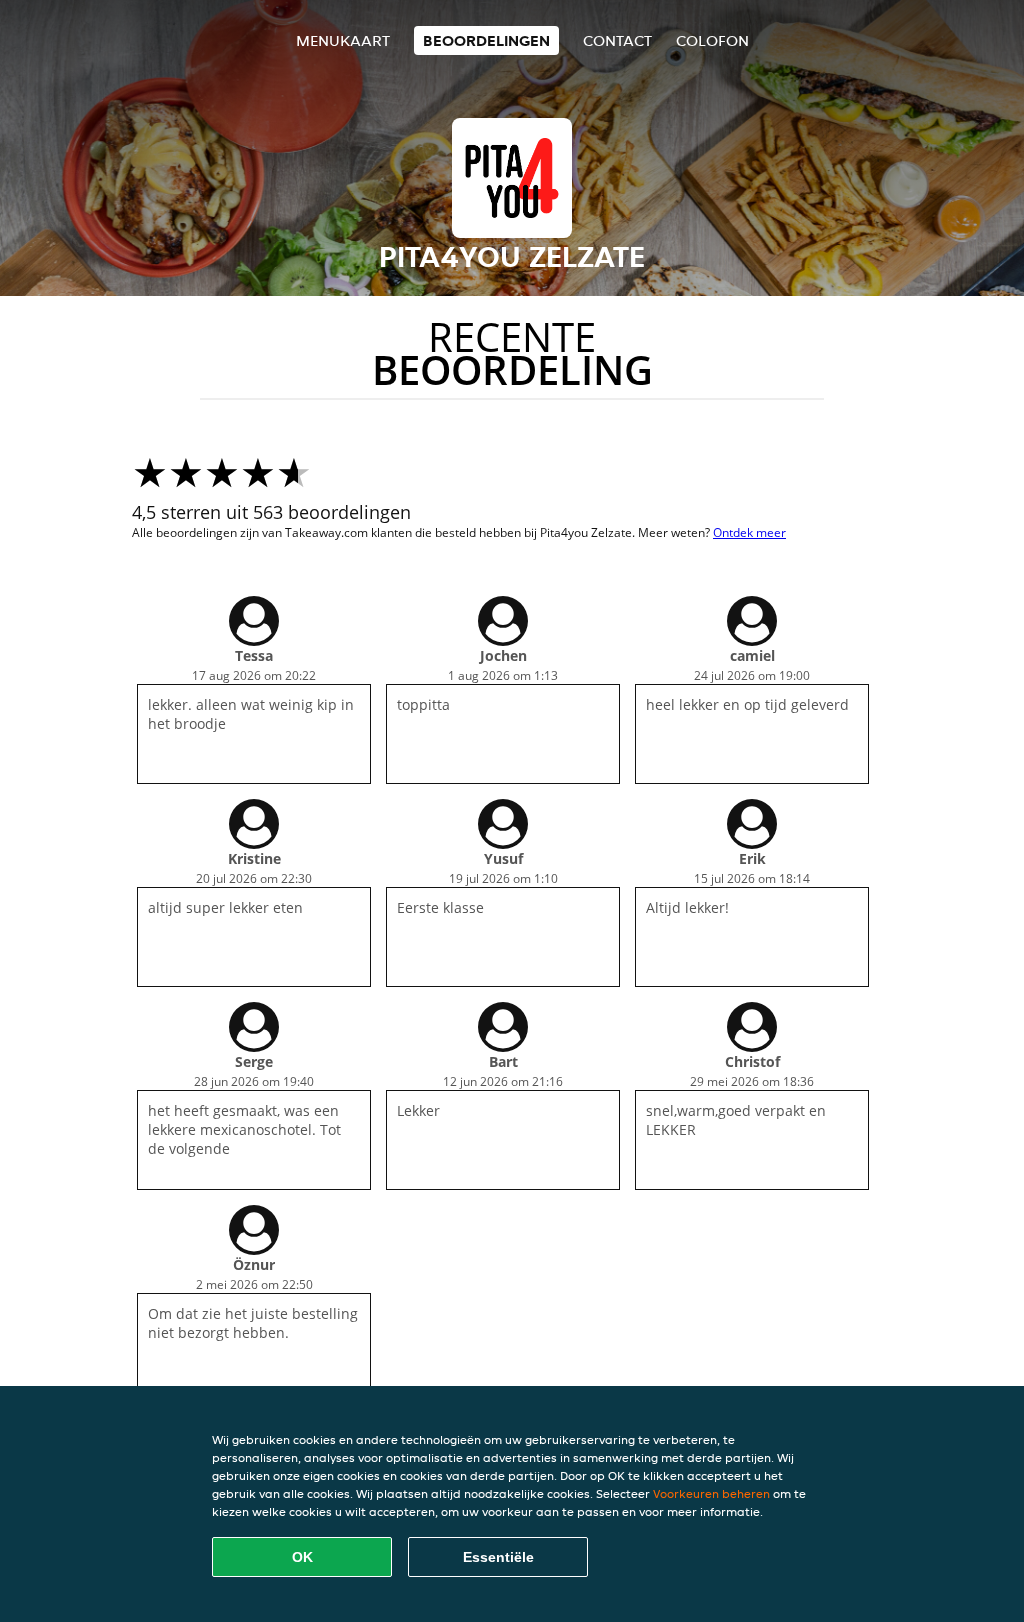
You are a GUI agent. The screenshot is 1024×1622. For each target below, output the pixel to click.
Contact (617, 40)
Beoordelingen (486, 40)
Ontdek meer (749, 532)
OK (302, 1557)
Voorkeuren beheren (711, 1493)
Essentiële (498, 1557)
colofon (712, 40)
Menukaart (343, 40)
